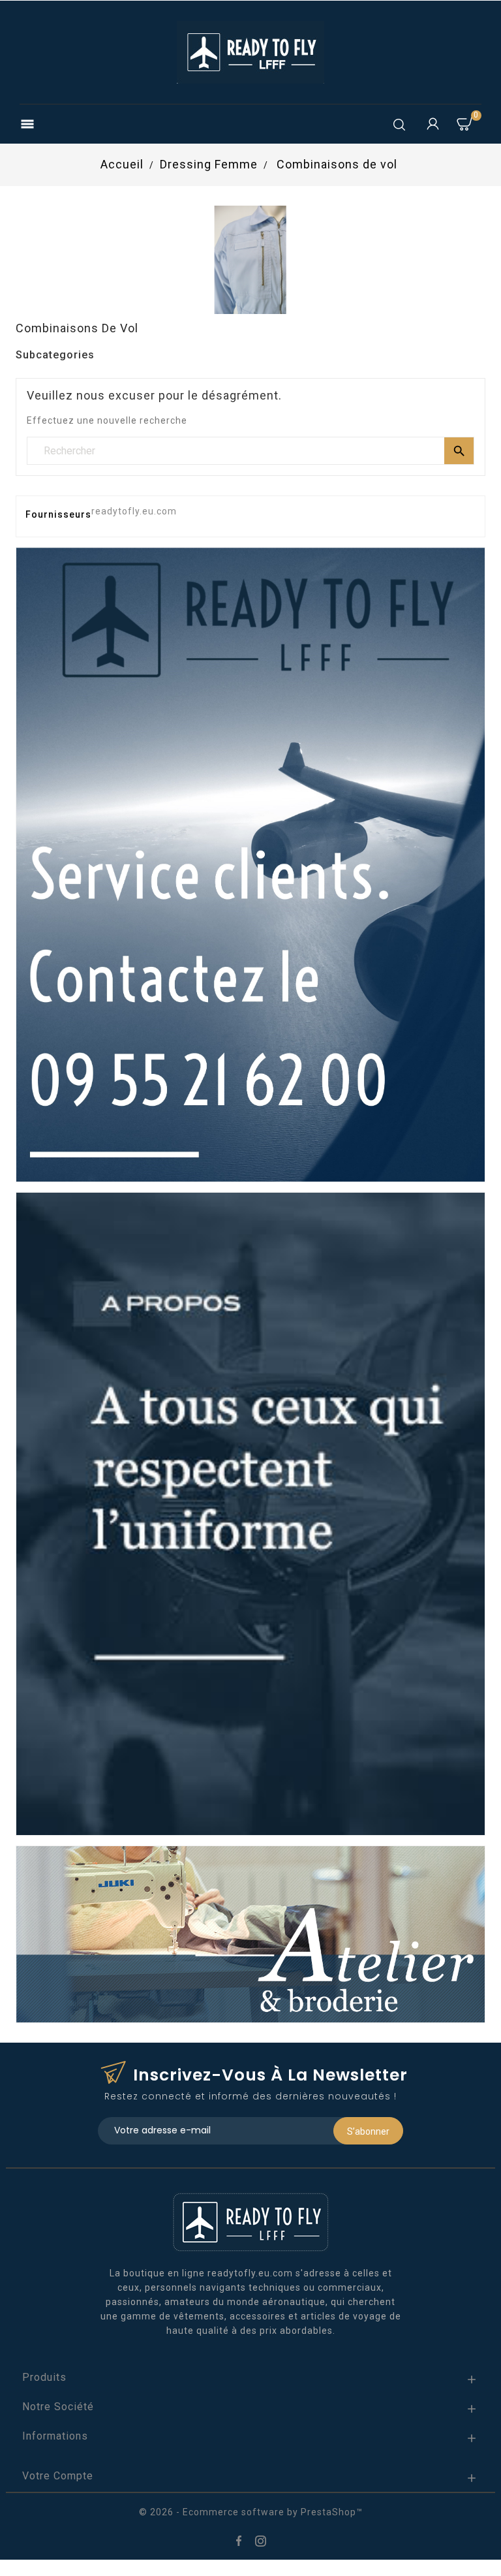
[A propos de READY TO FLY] (250, 1513)
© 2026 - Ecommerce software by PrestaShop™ (251, 2512)
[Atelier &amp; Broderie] (250, 1934)
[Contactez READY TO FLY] (250, 864)
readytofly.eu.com (134, 511)
